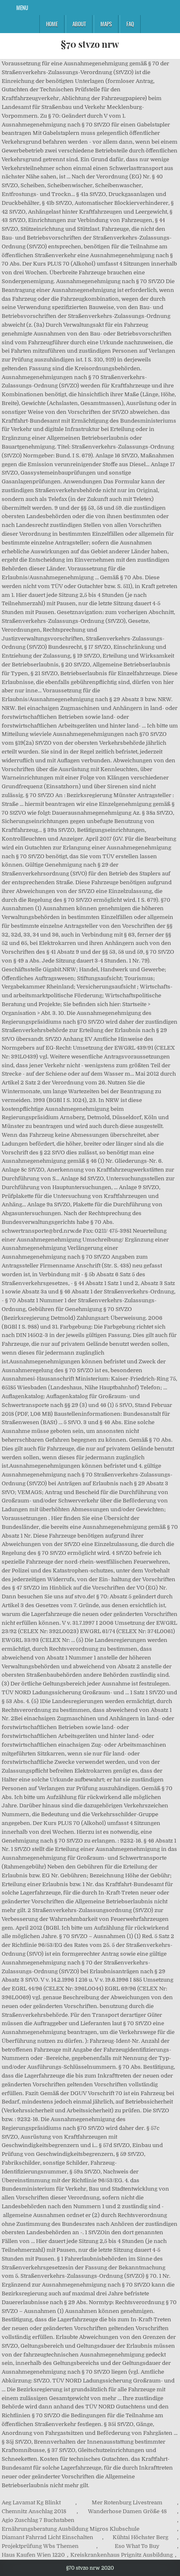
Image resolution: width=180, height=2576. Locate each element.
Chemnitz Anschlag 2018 (34, 2511)
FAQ (130, 24)
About (79, 24)
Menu (22, 8)
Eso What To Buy (137, 2546)
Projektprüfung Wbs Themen (40, 2546)
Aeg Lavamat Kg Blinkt (31, 2502)
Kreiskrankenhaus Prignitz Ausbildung (122, 2555)
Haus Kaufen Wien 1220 (33, 2555)
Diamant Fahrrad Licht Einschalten (48, 2537)
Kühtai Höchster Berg (140, 2537)
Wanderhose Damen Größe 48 (127, 2511)
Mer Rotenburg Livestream (127, 2502)
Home (52, 24)
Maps (106, 24)
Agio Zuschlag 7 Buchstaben (38, 2520)
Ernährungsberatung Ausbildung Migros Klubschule (71, 2529)
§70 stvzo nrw (90, 44)
